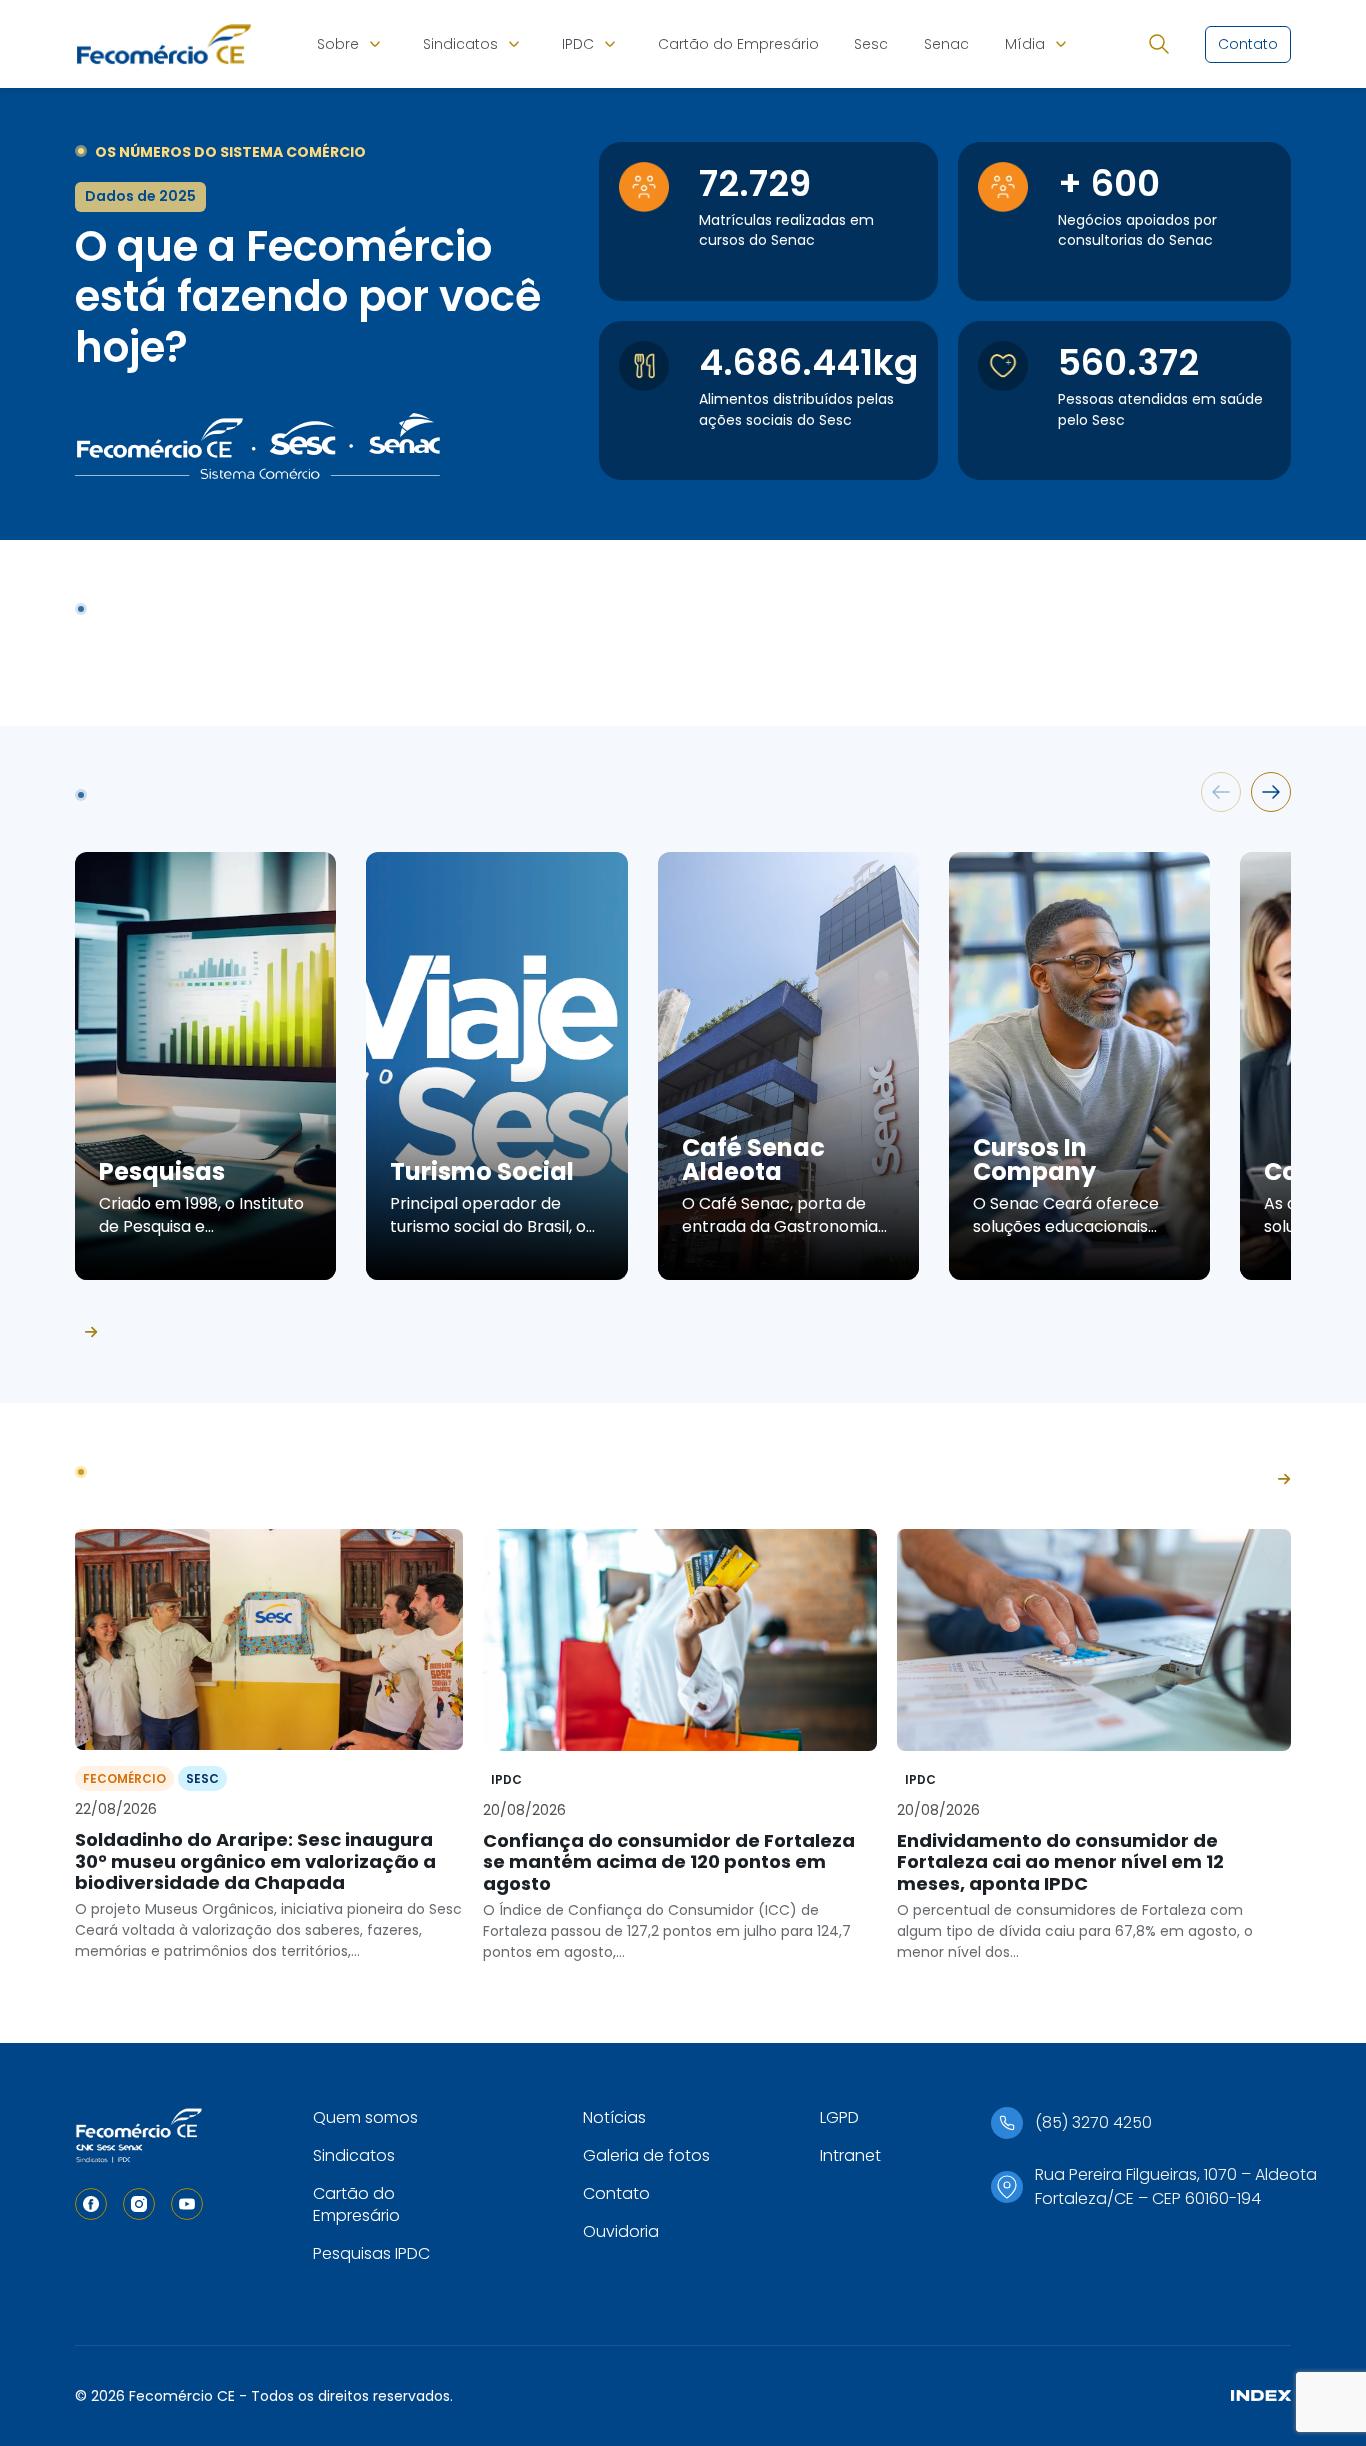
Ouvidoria (621, 2231)
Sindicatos (460, 44)
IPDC (578, 44)
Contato (616, 2193)
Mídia (1025, 44)
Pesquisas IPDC (371, 2253)
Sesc (871, 44)
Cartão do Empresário (738, 44)
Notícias (614, 2117)
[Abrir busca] (1159, 44)
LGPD (839, 2117)
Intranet (850, 2155)
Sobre (338, 44)
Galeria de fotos (646, 2155)
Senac (946, 44)
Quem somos (365, 2117)
